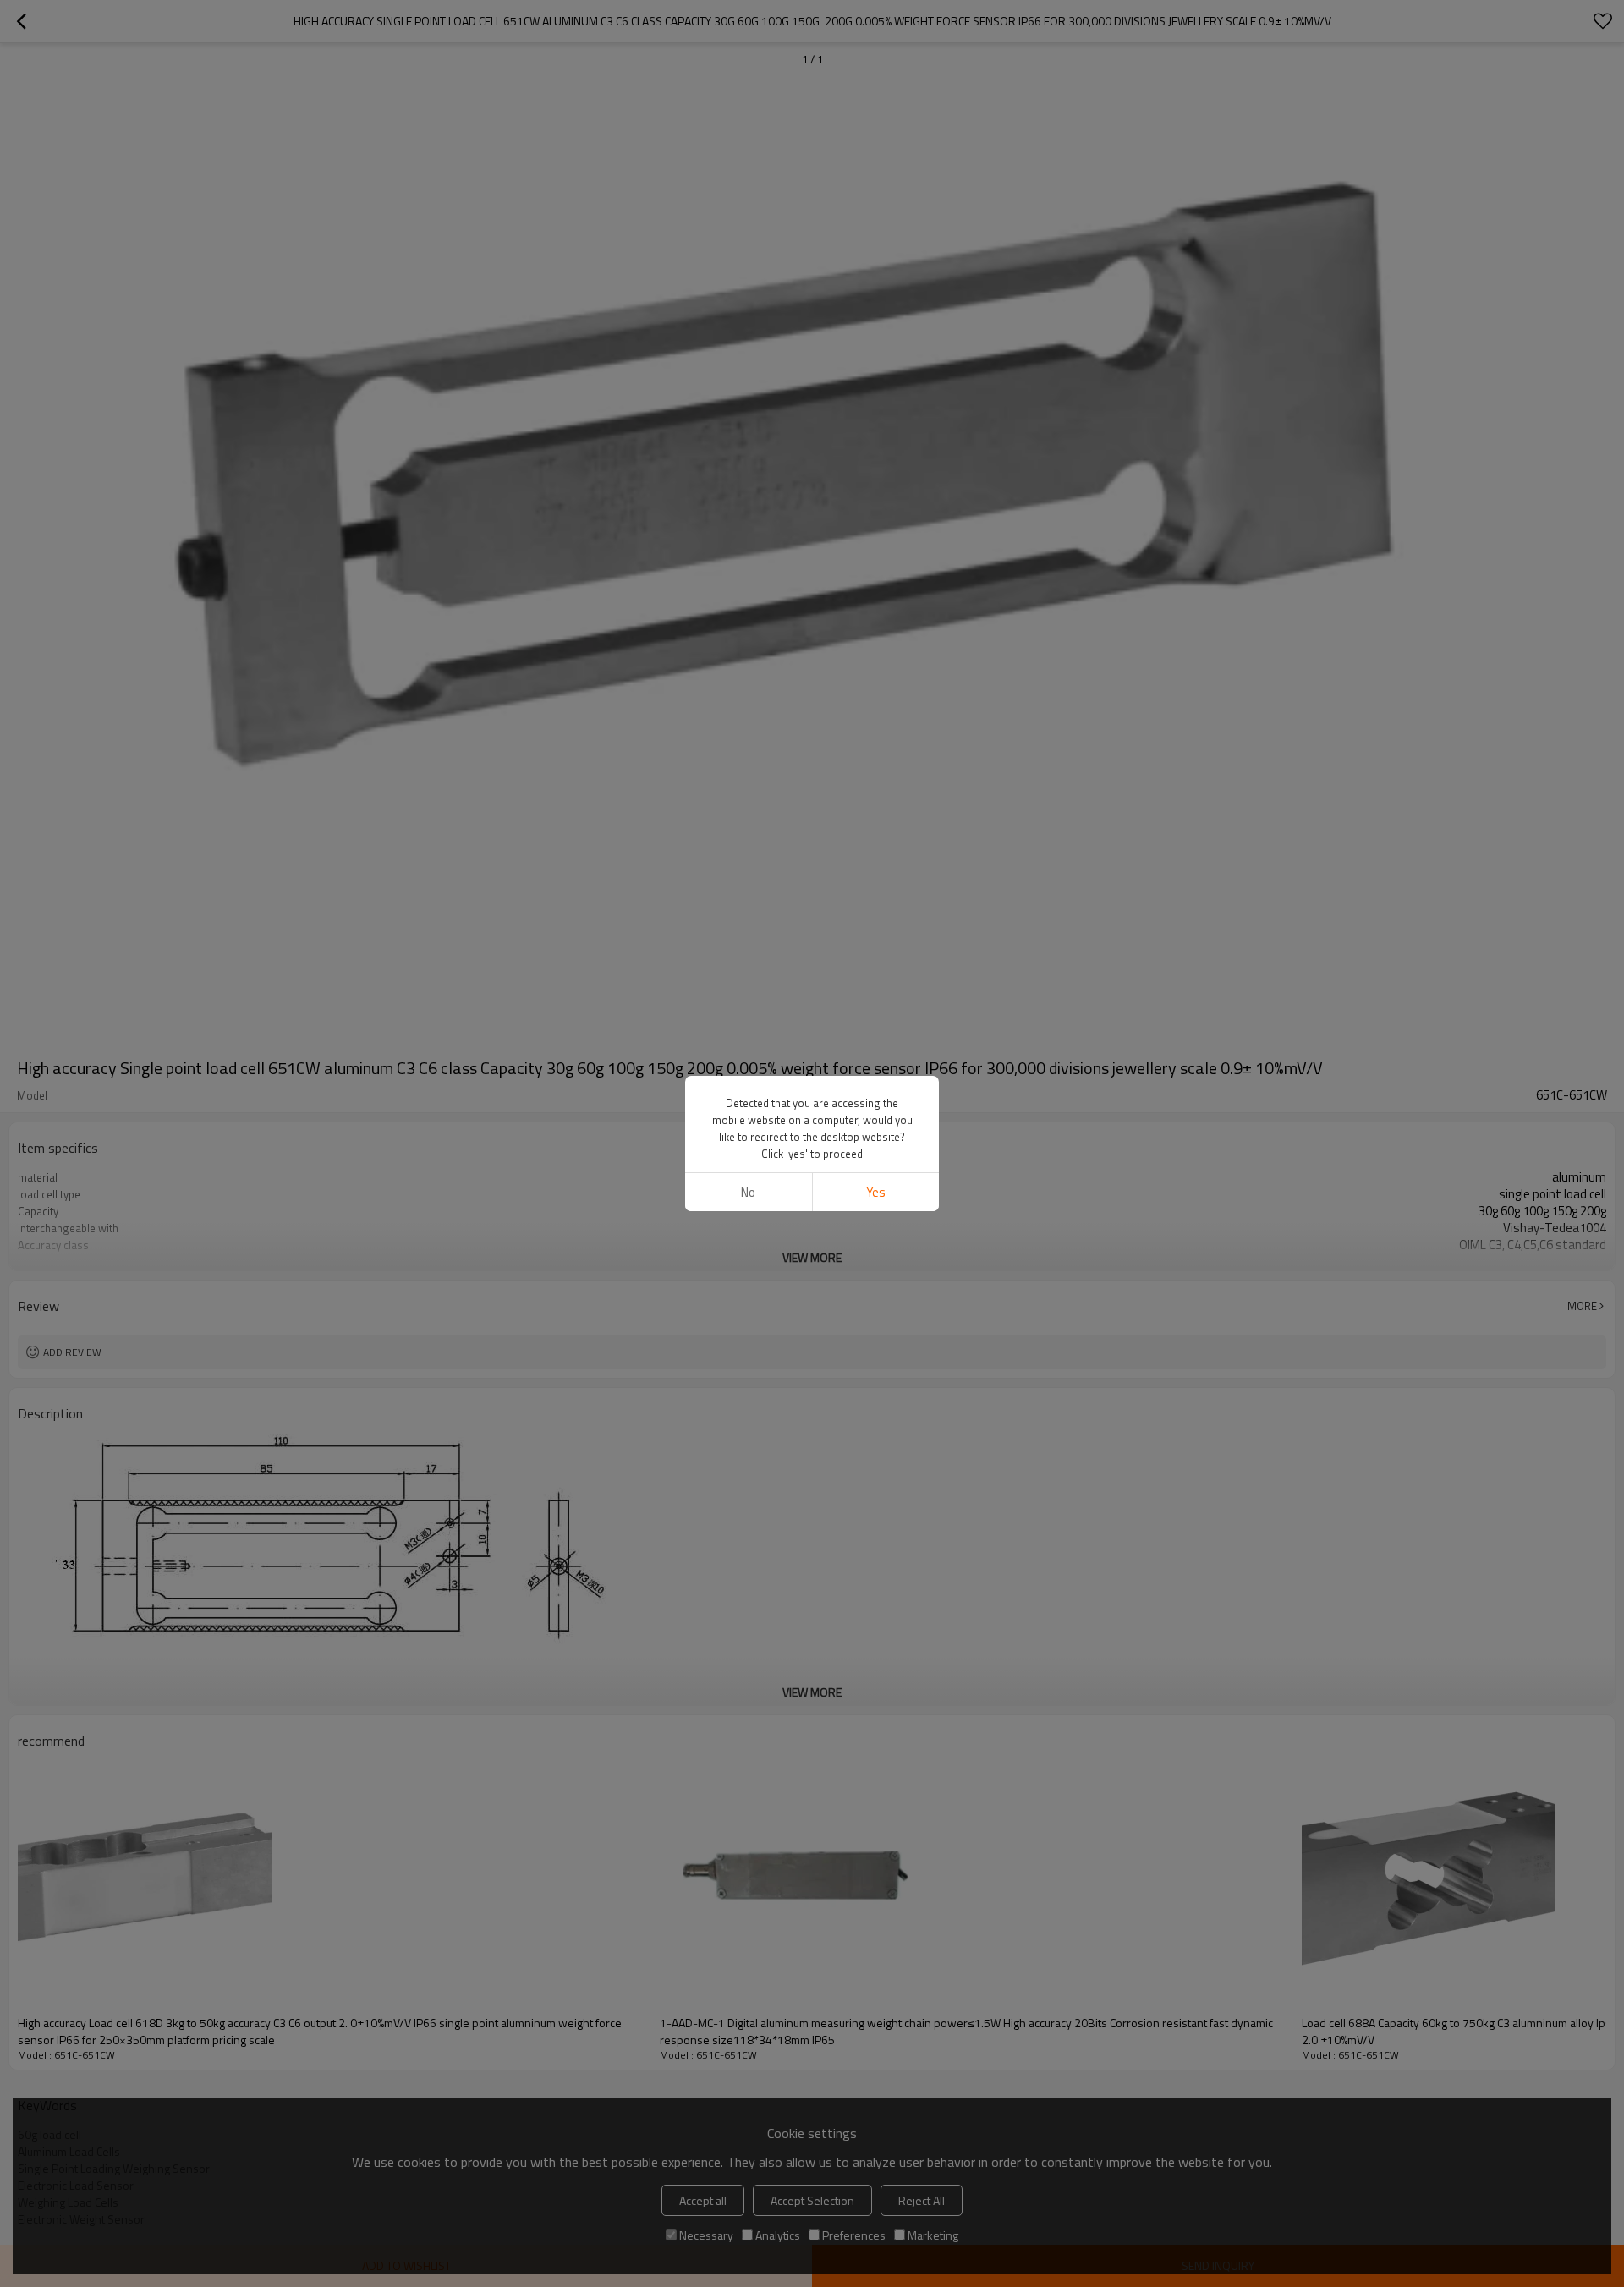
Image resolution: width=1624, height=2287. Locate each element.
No (748, 1192)
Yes (876, 1192)
